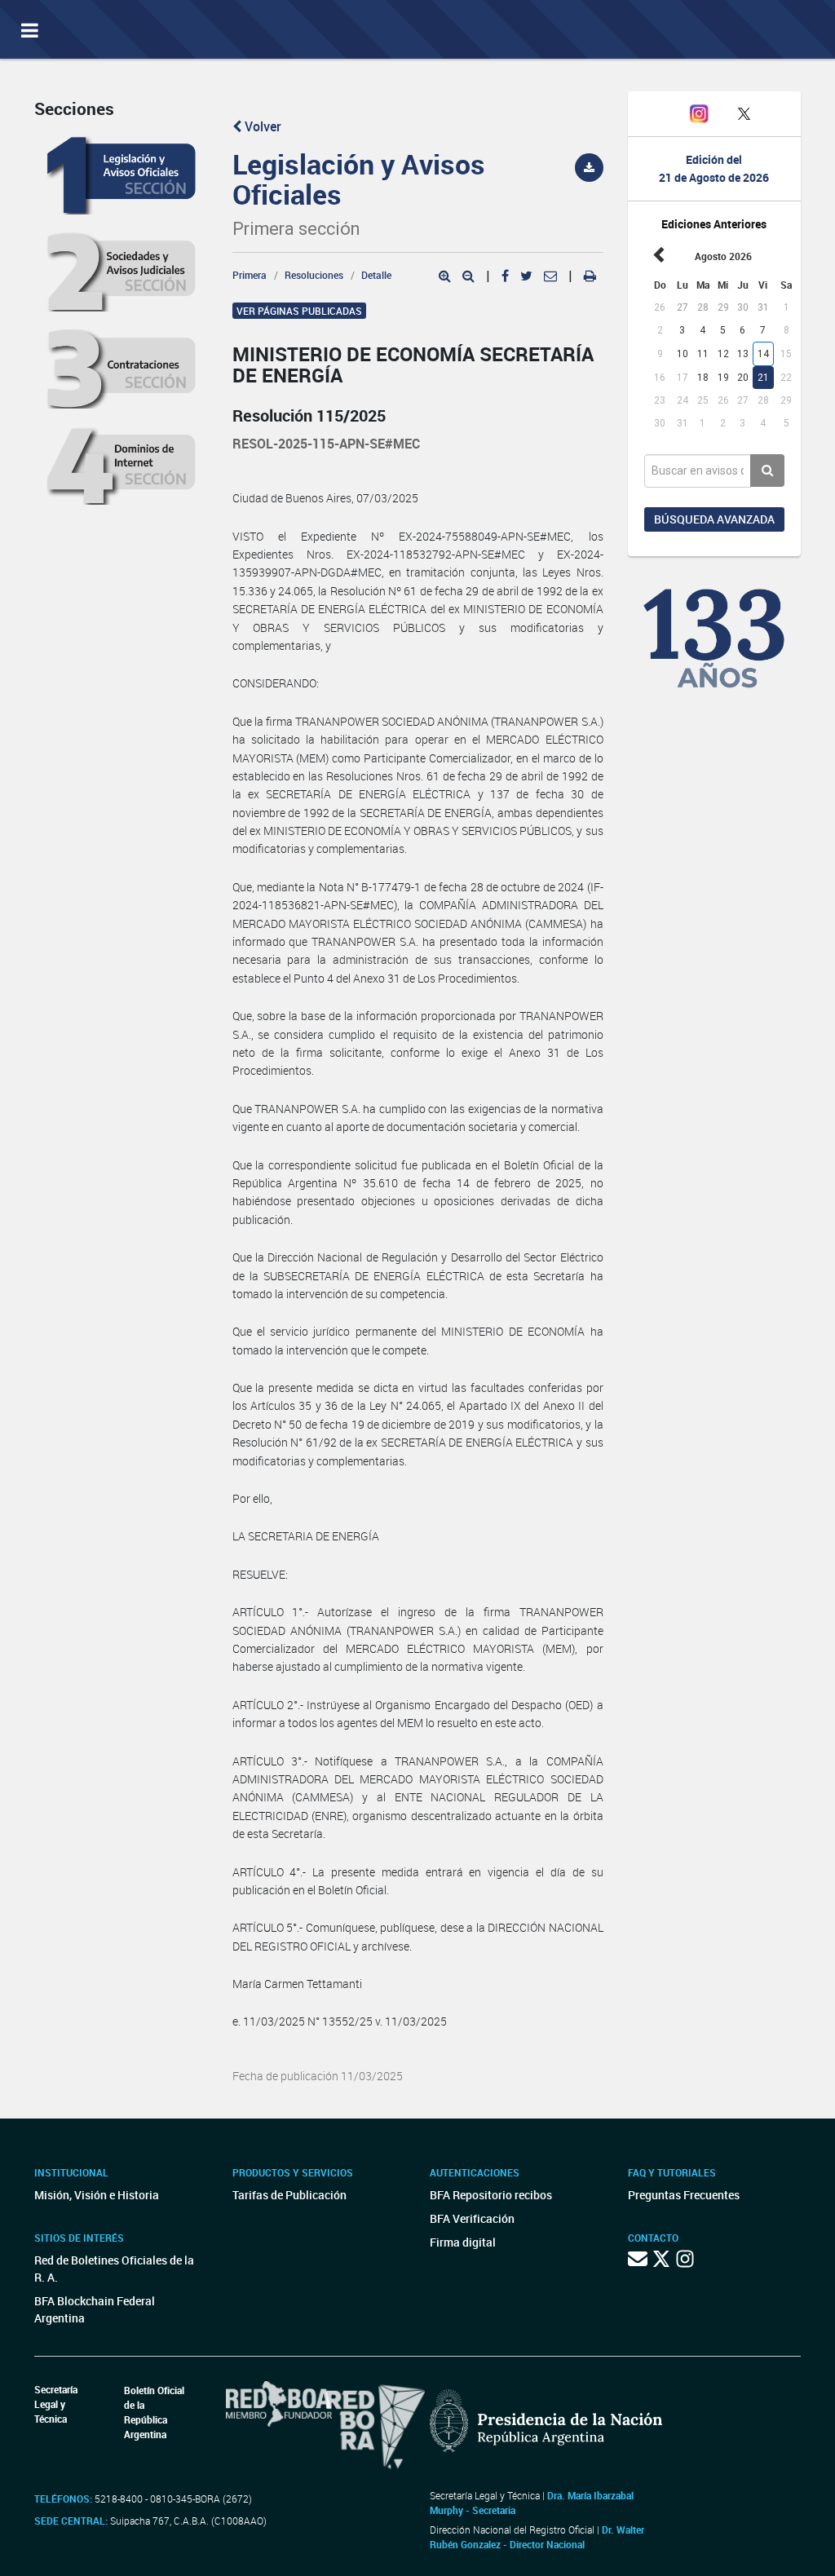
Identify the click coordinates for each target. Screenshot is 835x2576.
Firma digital (463, 2242)
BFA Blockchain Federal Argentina (95, 2309)
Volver (261, 126)
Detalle (376, 275)
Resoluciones (314, 275)
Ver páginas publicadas (299, 311)
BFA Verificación (472, 2218)
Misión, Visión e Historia (97, 2195)
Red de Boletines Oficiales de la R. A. (114, 2269)
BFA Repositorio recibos (491, 2195)
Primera (250, 275)
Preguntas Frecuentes (684, 2195)
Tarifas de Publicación (289, 2195)
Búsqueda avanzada (714, 519)
